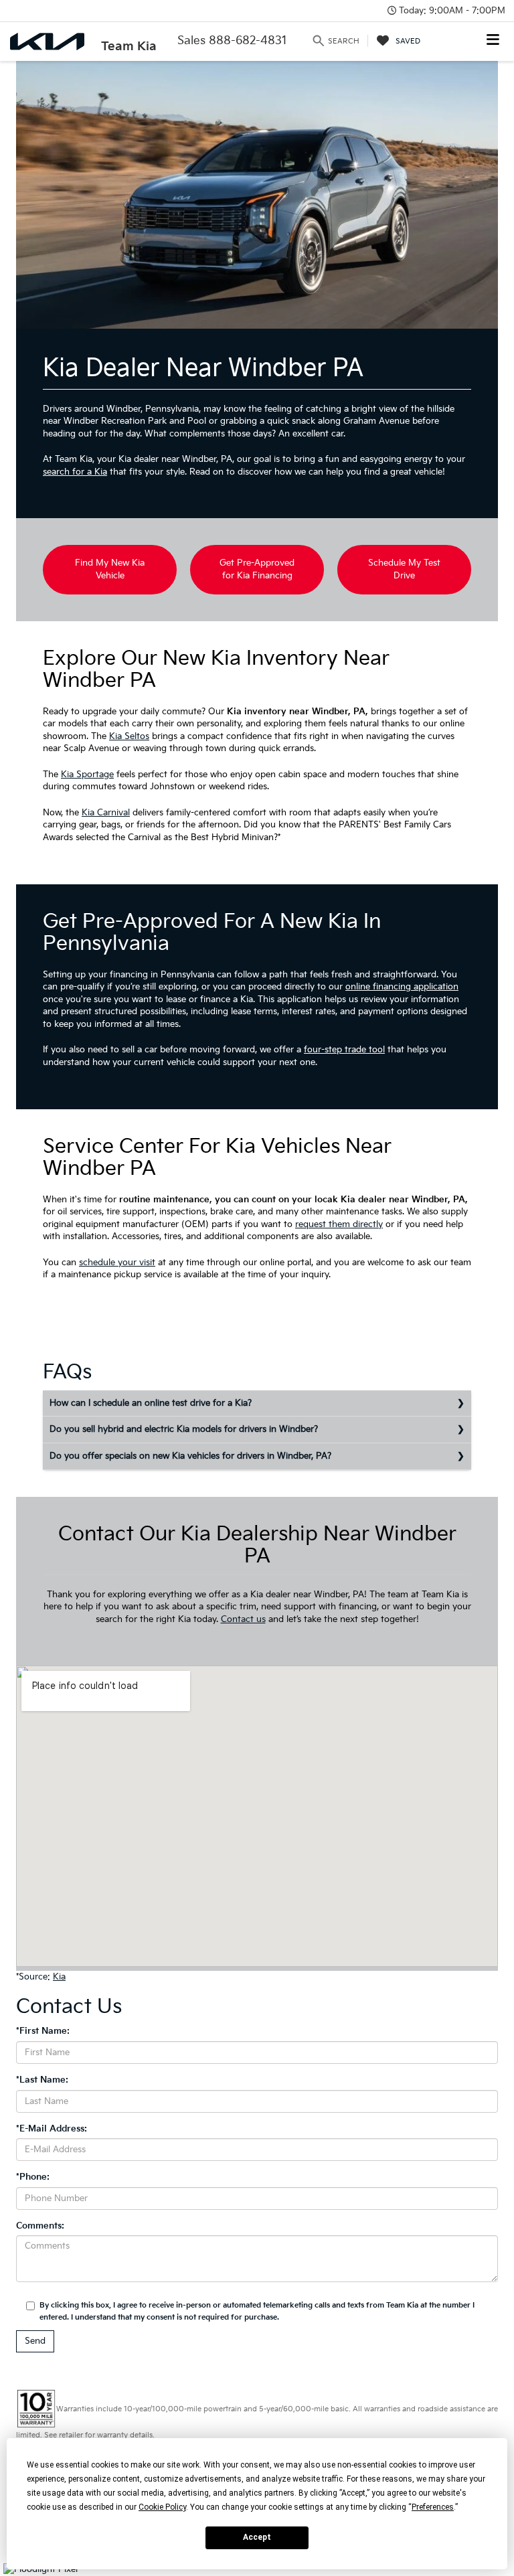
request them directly (339, 1224)
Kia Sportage (87, 775)
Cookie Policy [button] (162, 2507)
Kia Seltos (129, 736)
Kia (59, 1977)
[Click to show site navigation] (493, 41)
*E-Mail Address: (52, 2129)
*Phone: (33, 2177)
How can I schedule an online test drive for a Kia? (151, 1403)
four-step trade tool (344, 1050)
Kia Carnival (106, 813)
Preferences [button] (433, 2507)
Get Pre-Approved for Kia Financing (257, 569)
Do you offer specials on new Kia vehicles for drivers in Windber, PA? (190, 1456)
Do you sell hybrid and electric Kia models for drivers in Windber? (184, 1429)
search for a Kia (75, 472)
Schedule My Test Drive (404, 569)
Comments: (40, 2226)
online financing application (402, 987)
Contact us (243, 1619)
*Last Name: (42, 2080)
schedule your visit (117, 1263)
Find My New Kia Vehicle (110, 569)
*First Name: (43, 2031)
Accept (257, 2537)
